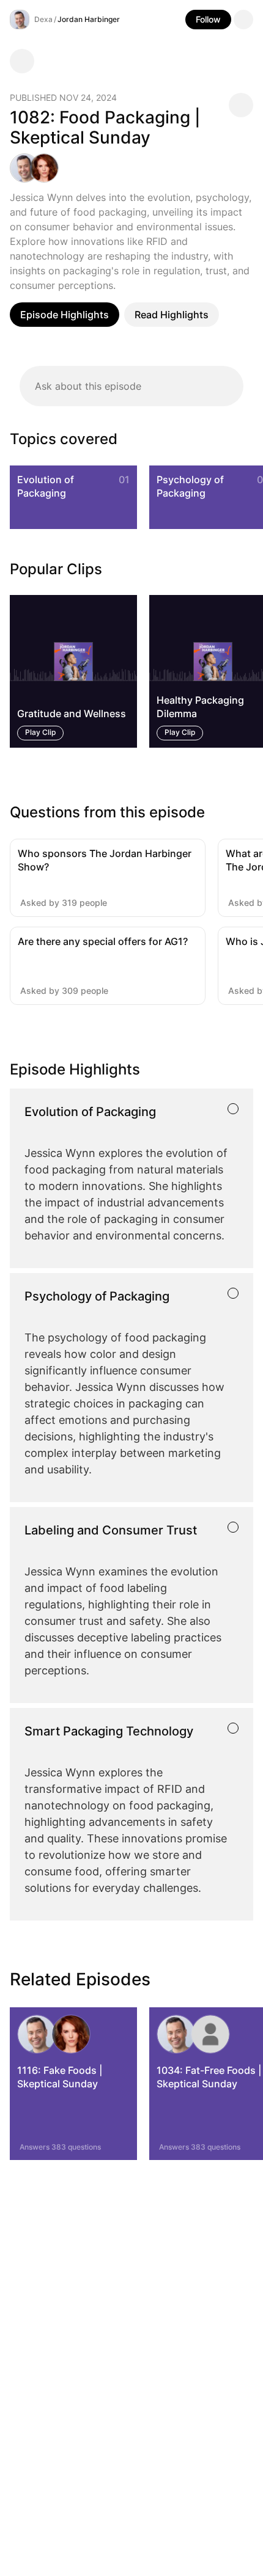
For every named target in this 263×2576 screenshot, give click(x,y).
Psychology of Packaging (190, 486)
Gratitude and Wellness (72, 714)
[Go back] (22, 61)
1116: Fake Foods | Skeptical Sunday (60, 2077)
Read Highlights (172, 315)
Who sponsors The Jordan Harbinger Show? (105, 860)
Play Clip (40, 733)
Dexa (43, 19)
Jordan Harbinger (89, 19)
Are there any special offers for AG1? (103, 941)
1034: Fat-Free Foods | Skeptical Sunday (209, 2077)
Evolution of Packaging (46, 486)
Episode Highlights (65, 315)
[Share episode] (241, 105)
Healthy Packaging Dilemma (200, 707)
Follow (208, 19)
